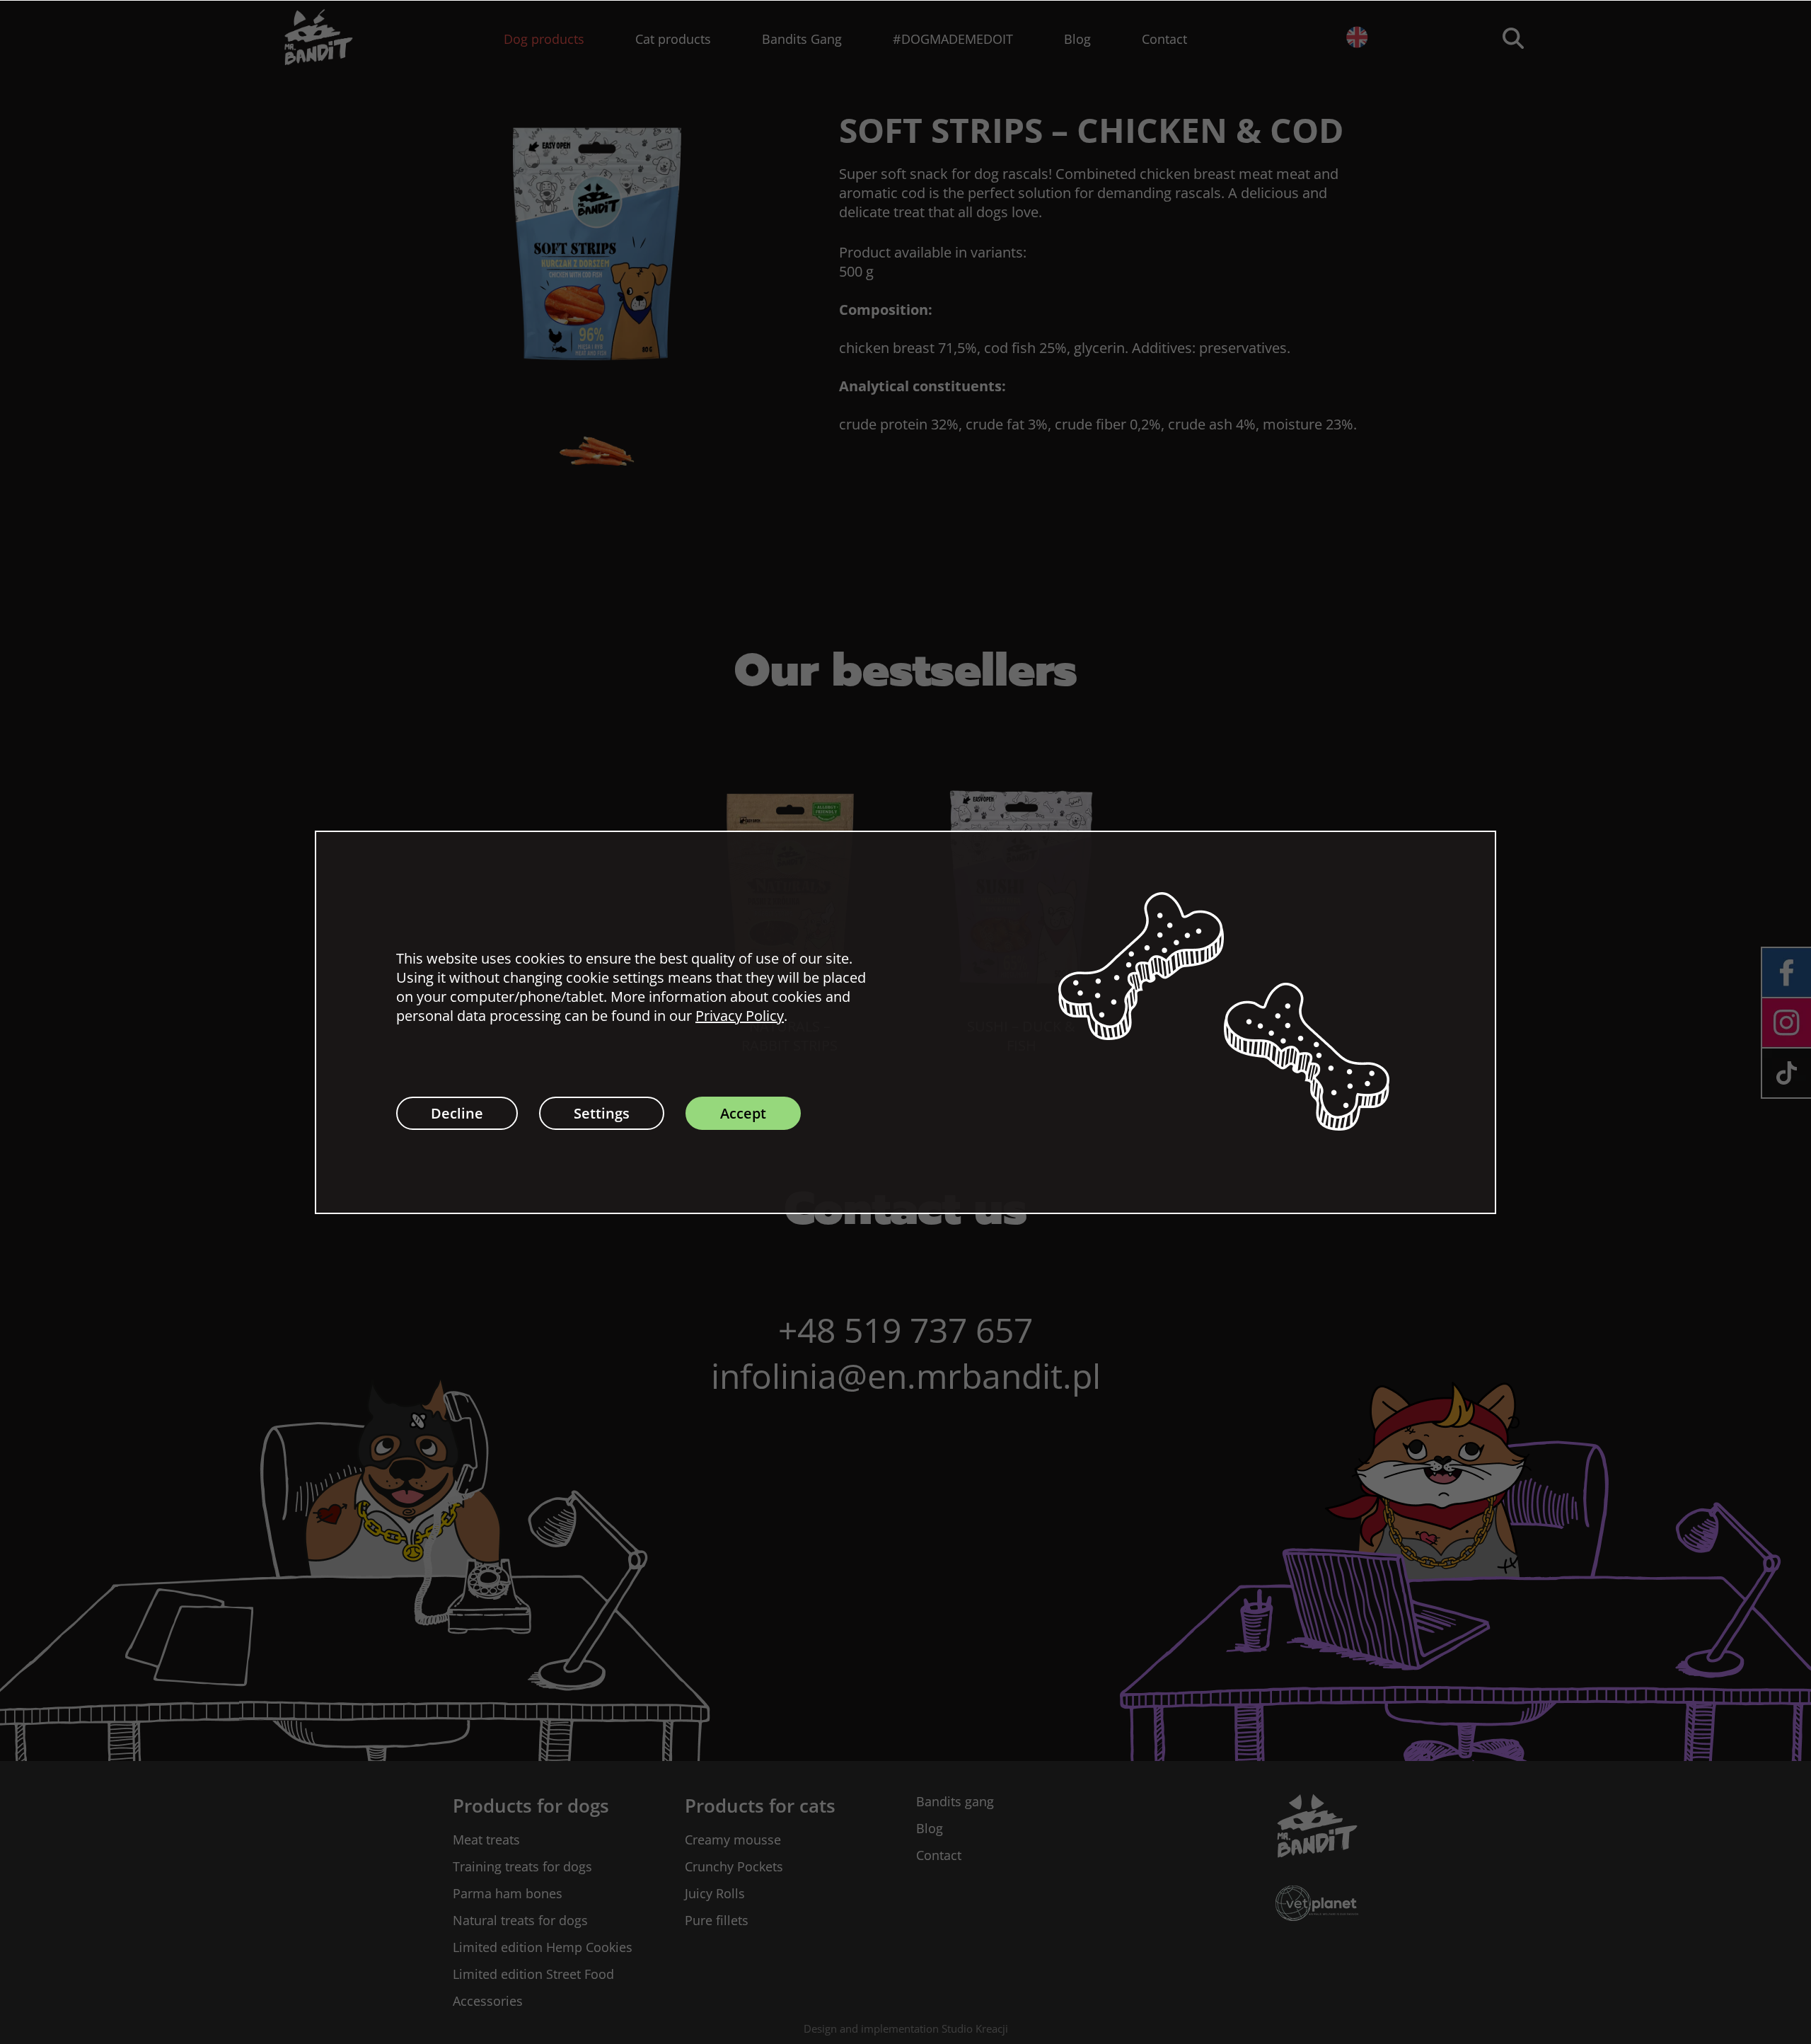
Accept (743, 1113)
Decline (457, 1113)
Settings (602, 1113)
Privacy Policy (740, 1016)
